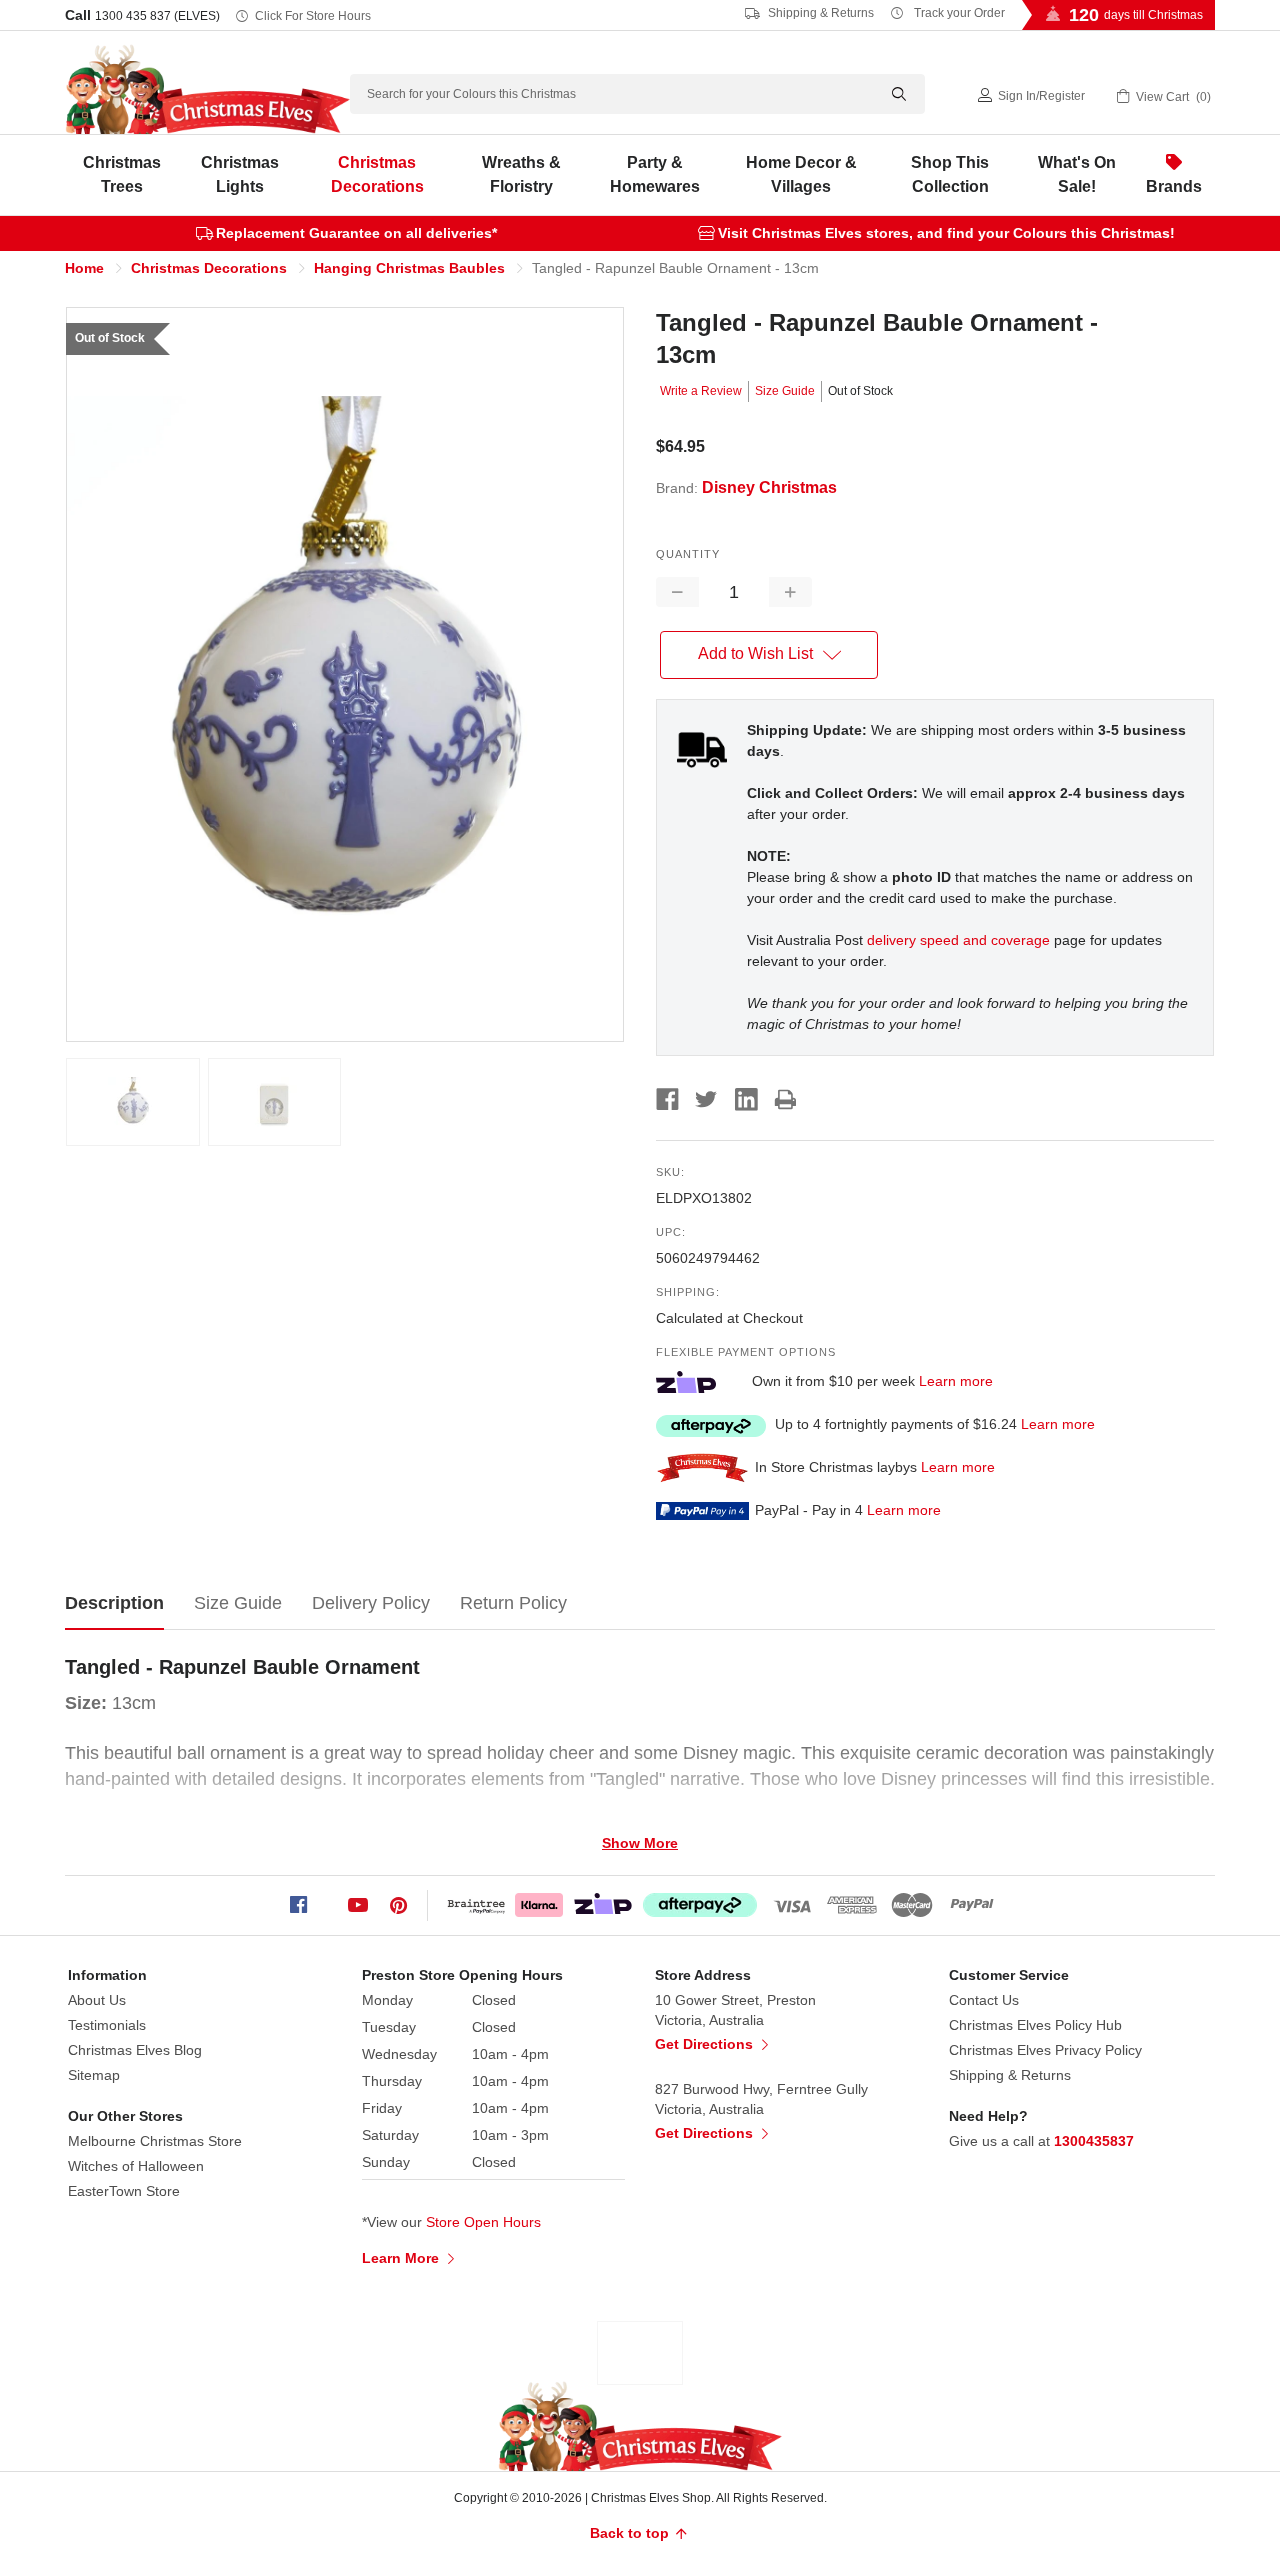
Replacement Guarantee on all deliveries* (356, 233)
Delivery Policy (371, 1603)
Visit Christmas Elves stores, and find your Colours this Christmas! (946, 233)
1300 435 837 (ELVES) (157, 16)
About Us (97, 2000)
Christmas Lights (240, 174)
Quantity (688, 554)
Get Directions (706, 2044)
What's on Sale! (1077, 174)
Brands (1174, 186)
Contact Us (984, 2000)
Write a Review (701, 391)
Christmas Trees (122, 174)
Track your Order (958, 13)
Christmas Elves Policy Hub (1035, 2025)
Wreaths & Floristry (521, 174)
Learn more (956, 1381)
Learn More (402, 2258)
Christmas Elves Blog (135, 2050)
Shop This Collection (950, 174)
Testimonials (107, 2025)
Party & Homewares (655, 174)
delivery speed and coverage (958, 940)
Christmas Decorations (377, 174)
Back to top (631, 2533)
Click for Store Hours (313, 16)
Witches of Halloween (136, 2166)
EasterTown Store (124, 2191)
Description (114, 1603)
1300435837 (1094, 2141)
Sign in (1017, 96)
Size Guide (785, 391)
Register (1062, 96)
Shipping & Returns (819, 13)
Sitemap (94, 2075)
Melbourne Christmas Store (155, 2141)
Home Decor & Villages (801, 174)
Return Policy (513, 1603)
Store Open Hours (483, 2222)
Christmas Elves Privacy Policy (1045, 2050)
